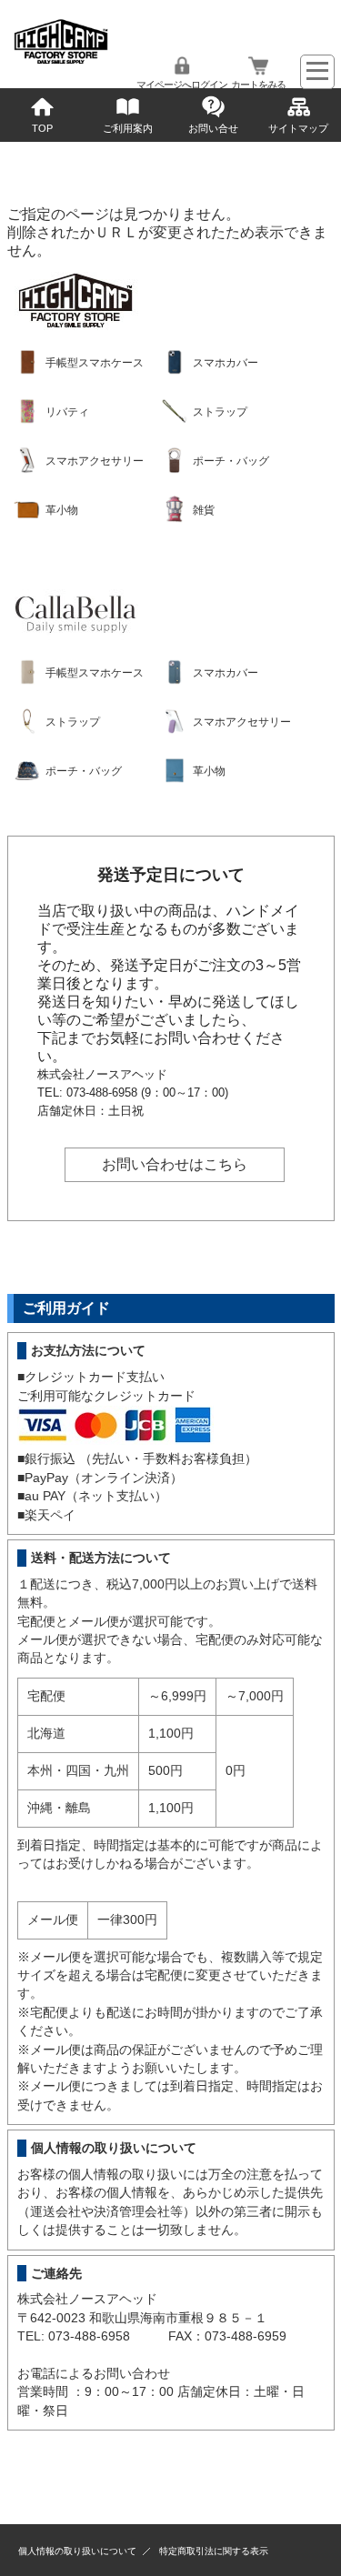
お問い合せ (213, 128)
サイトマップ (298, 128)
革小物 (62, 510)
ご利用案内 (128, 128)
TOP (42, 128)
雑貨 (204, 510)
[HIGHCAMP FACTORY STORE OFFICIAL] (61, 60)
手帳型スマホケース (95, 363)
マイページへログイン (182, 85)
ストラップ (220, 412)
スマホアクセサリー (95, 461)
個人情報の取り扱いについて (77, 2551)
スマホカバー (226, 363)
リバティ (67, 412)
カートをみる (258, 85)
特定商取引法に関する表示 (214, 2551)
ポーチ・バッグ (231, 461)
